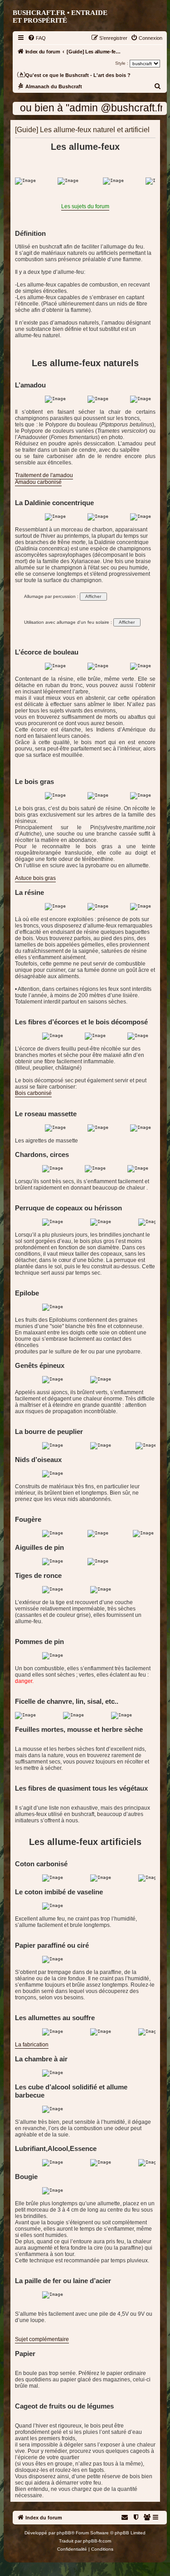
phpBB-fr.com (97, 2541)
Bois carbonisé (33, 1093)
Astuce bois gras (35, 878)
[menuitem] (37, 38)
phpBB (64, 2533)
